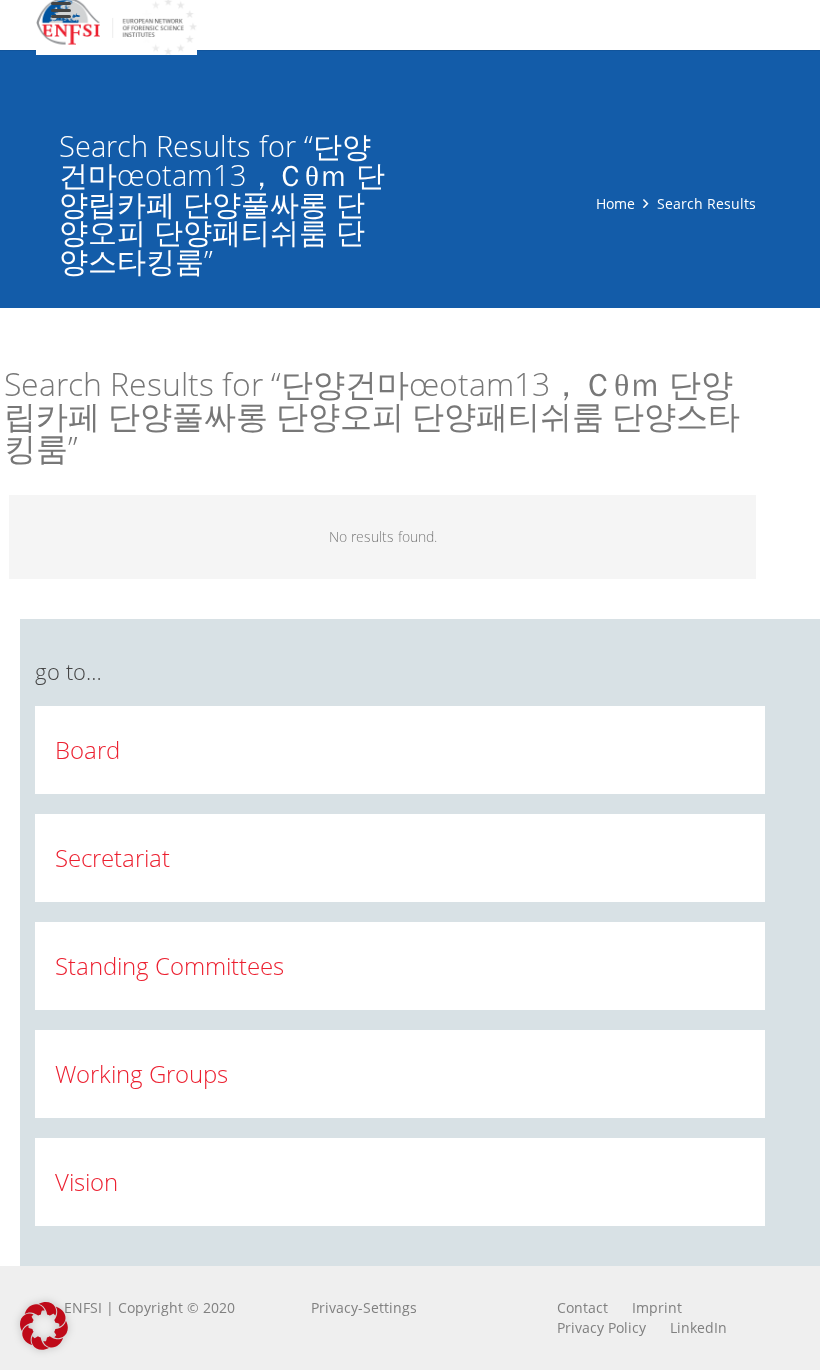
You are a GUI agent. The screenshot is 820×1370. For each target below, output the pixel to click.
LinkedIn (698, 1327)
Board (87, 749)
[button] (44, 1326)
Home (615, 203)
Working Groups (141, 1073)
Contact (582, 1307)
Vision (86, 1181)
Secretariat (112, 857)
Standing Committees (169, 965)
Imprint (657, 1307)
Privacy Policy (601, 1327)
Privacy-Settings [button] (364, 1307)
